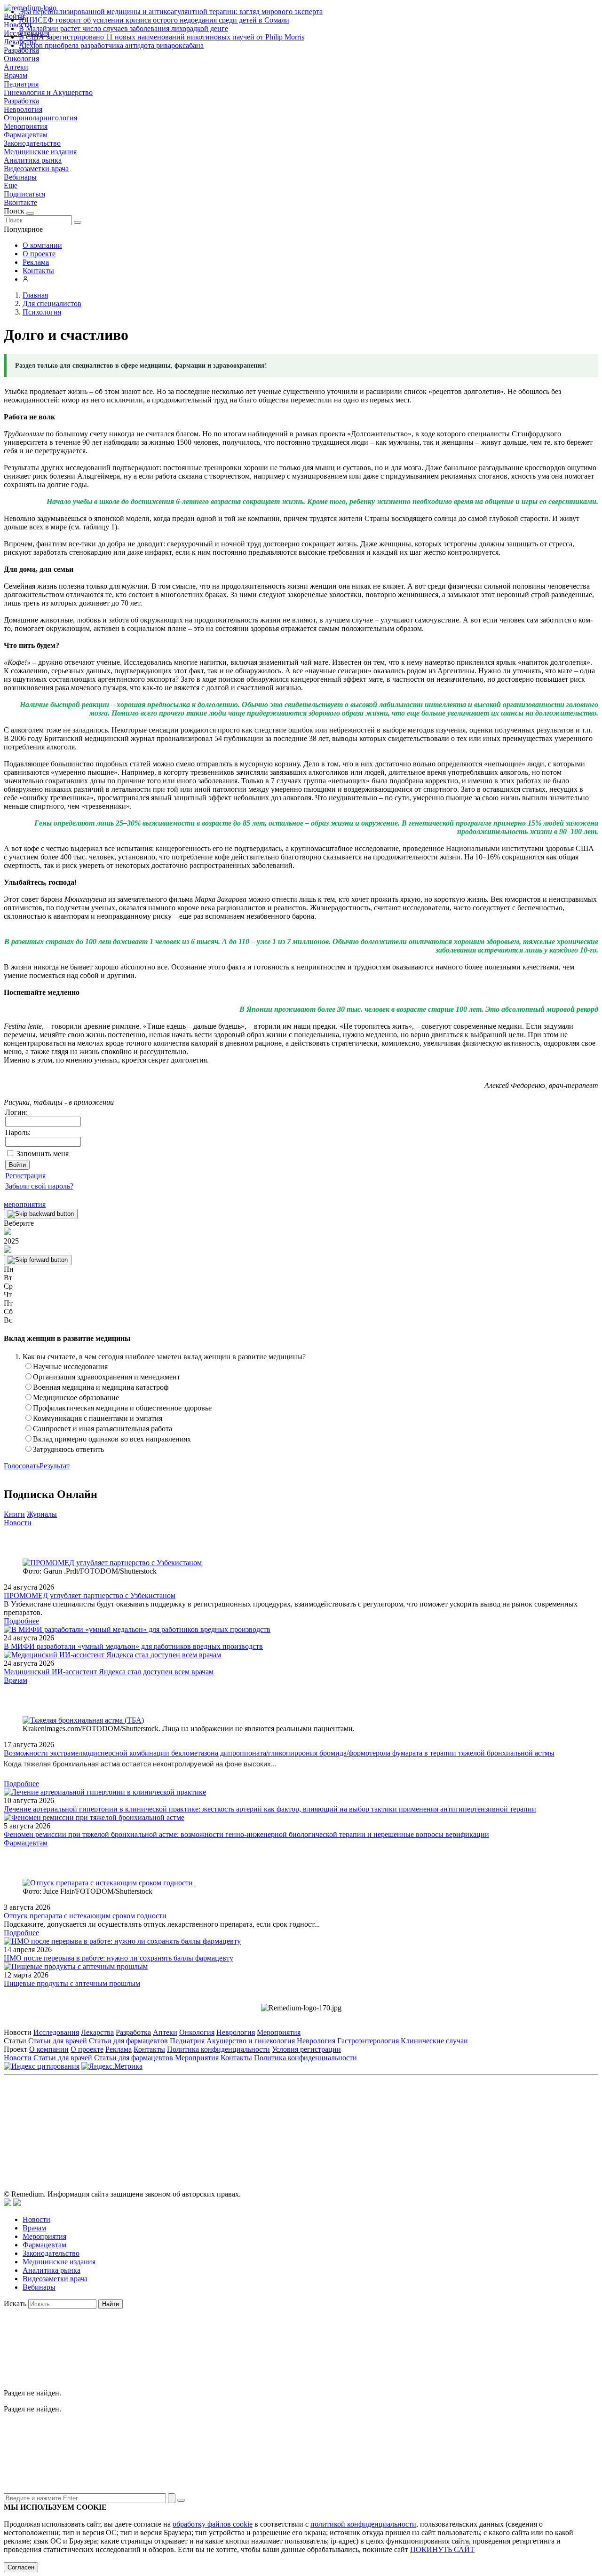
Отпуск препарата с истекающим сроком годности (85, 1916)
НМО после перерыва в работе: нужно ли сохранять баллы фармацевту (119, 1958)
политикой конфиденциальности (363, 2524)
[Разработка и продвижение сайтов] (8, 2203)
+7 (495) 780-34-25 (281, 2122)
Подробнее (21, 1621)
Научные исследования (70, 1367)
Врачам (16, 75)
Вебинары (20, 177)
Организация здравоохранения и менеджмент (107, 1377)
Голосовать (22, 1466)
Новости (18, 1523)
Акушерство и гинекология (251, 2041)
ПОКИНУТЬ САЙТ (442, 2549)
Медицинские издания (40, 152)
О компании (42, 245)
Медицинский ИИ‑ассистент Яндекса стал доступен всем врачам (109, 1672)
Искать (15, 2304)
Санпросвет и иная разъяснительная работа (103, 1429)
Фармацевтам (26, 135)
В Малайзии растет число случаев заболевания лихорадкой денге (123, 28)
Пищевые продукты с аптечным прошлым (72, 1983)
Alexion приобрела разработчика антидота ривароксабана (111, 45)
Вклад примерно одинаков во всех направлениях (112, 1439)
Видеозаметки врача (36, 169)
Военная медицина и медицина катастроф (101, 1387)
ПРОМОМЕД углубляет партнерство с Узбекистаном (90, 1595)
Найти (111, 2304)
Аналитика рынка (33, 160)
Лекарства (97, 2032)
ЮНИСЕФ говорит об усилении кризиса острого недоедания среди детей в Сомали (154, 20)
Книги (14, 1514)
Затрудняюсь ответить (68, 1449)
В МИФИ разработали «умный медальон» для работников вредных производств (133, 1646)
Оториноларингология (40, 118)
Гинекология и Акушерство (48, 92)
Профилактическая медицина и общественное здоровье (122, 1408)
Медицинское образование (76, 1398)
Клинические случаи (434, 2041)
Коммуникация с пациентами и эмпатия (98, 1418)
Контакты (38, 271)
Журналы (42, 1514)
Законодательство (32, 143)
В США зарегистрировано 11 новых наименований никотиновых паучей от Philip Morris (162, 37)
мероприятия (25, 1204)
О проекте (39, 254)
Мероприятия (26, 126)
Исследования (56, 2032)
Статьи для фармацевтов (128, 2041)
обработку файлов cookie (213, 2524)
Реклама (36, 262)
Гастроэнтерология (368, 2041)
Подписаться (24, 194)
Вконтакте (20, 202)
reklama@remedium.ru (405, 2122)
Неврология (23, 109)
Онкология (21, 59)
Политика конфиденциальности (218, 2049)
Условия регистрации (306, 2049)
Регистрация (25, 1176)
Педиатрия (21, 84)
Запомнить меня (43, 1154)
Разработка (21, 101)
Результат (55, 1466)
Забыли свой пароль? (39, 1186)
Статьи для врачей (58, 2041)
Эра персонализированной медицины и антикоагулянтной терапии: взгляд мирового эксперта (171, 12)
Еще (11, 185)
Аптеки (16, 67)
